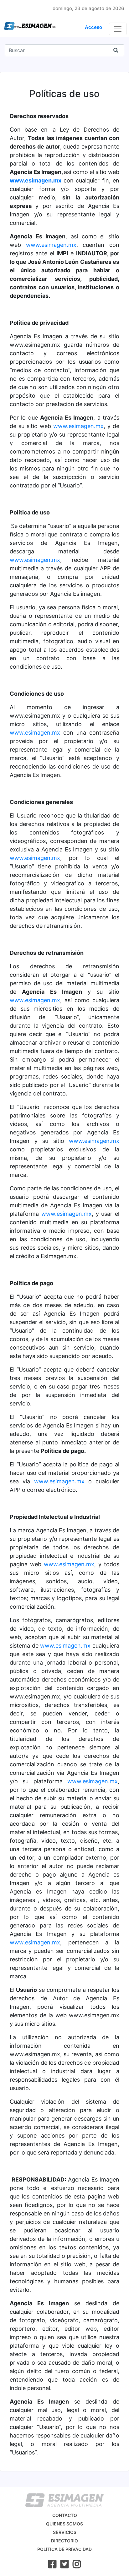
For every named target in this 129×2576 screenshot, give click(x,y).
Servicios (65, 2532)
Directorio (64, 2541)
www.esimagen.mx (36, 180)
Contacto (65, 2515)
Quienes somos (64, 2524)
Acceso (93, 27)
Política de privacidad (64, 2549)
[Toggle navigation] (118, 29)
